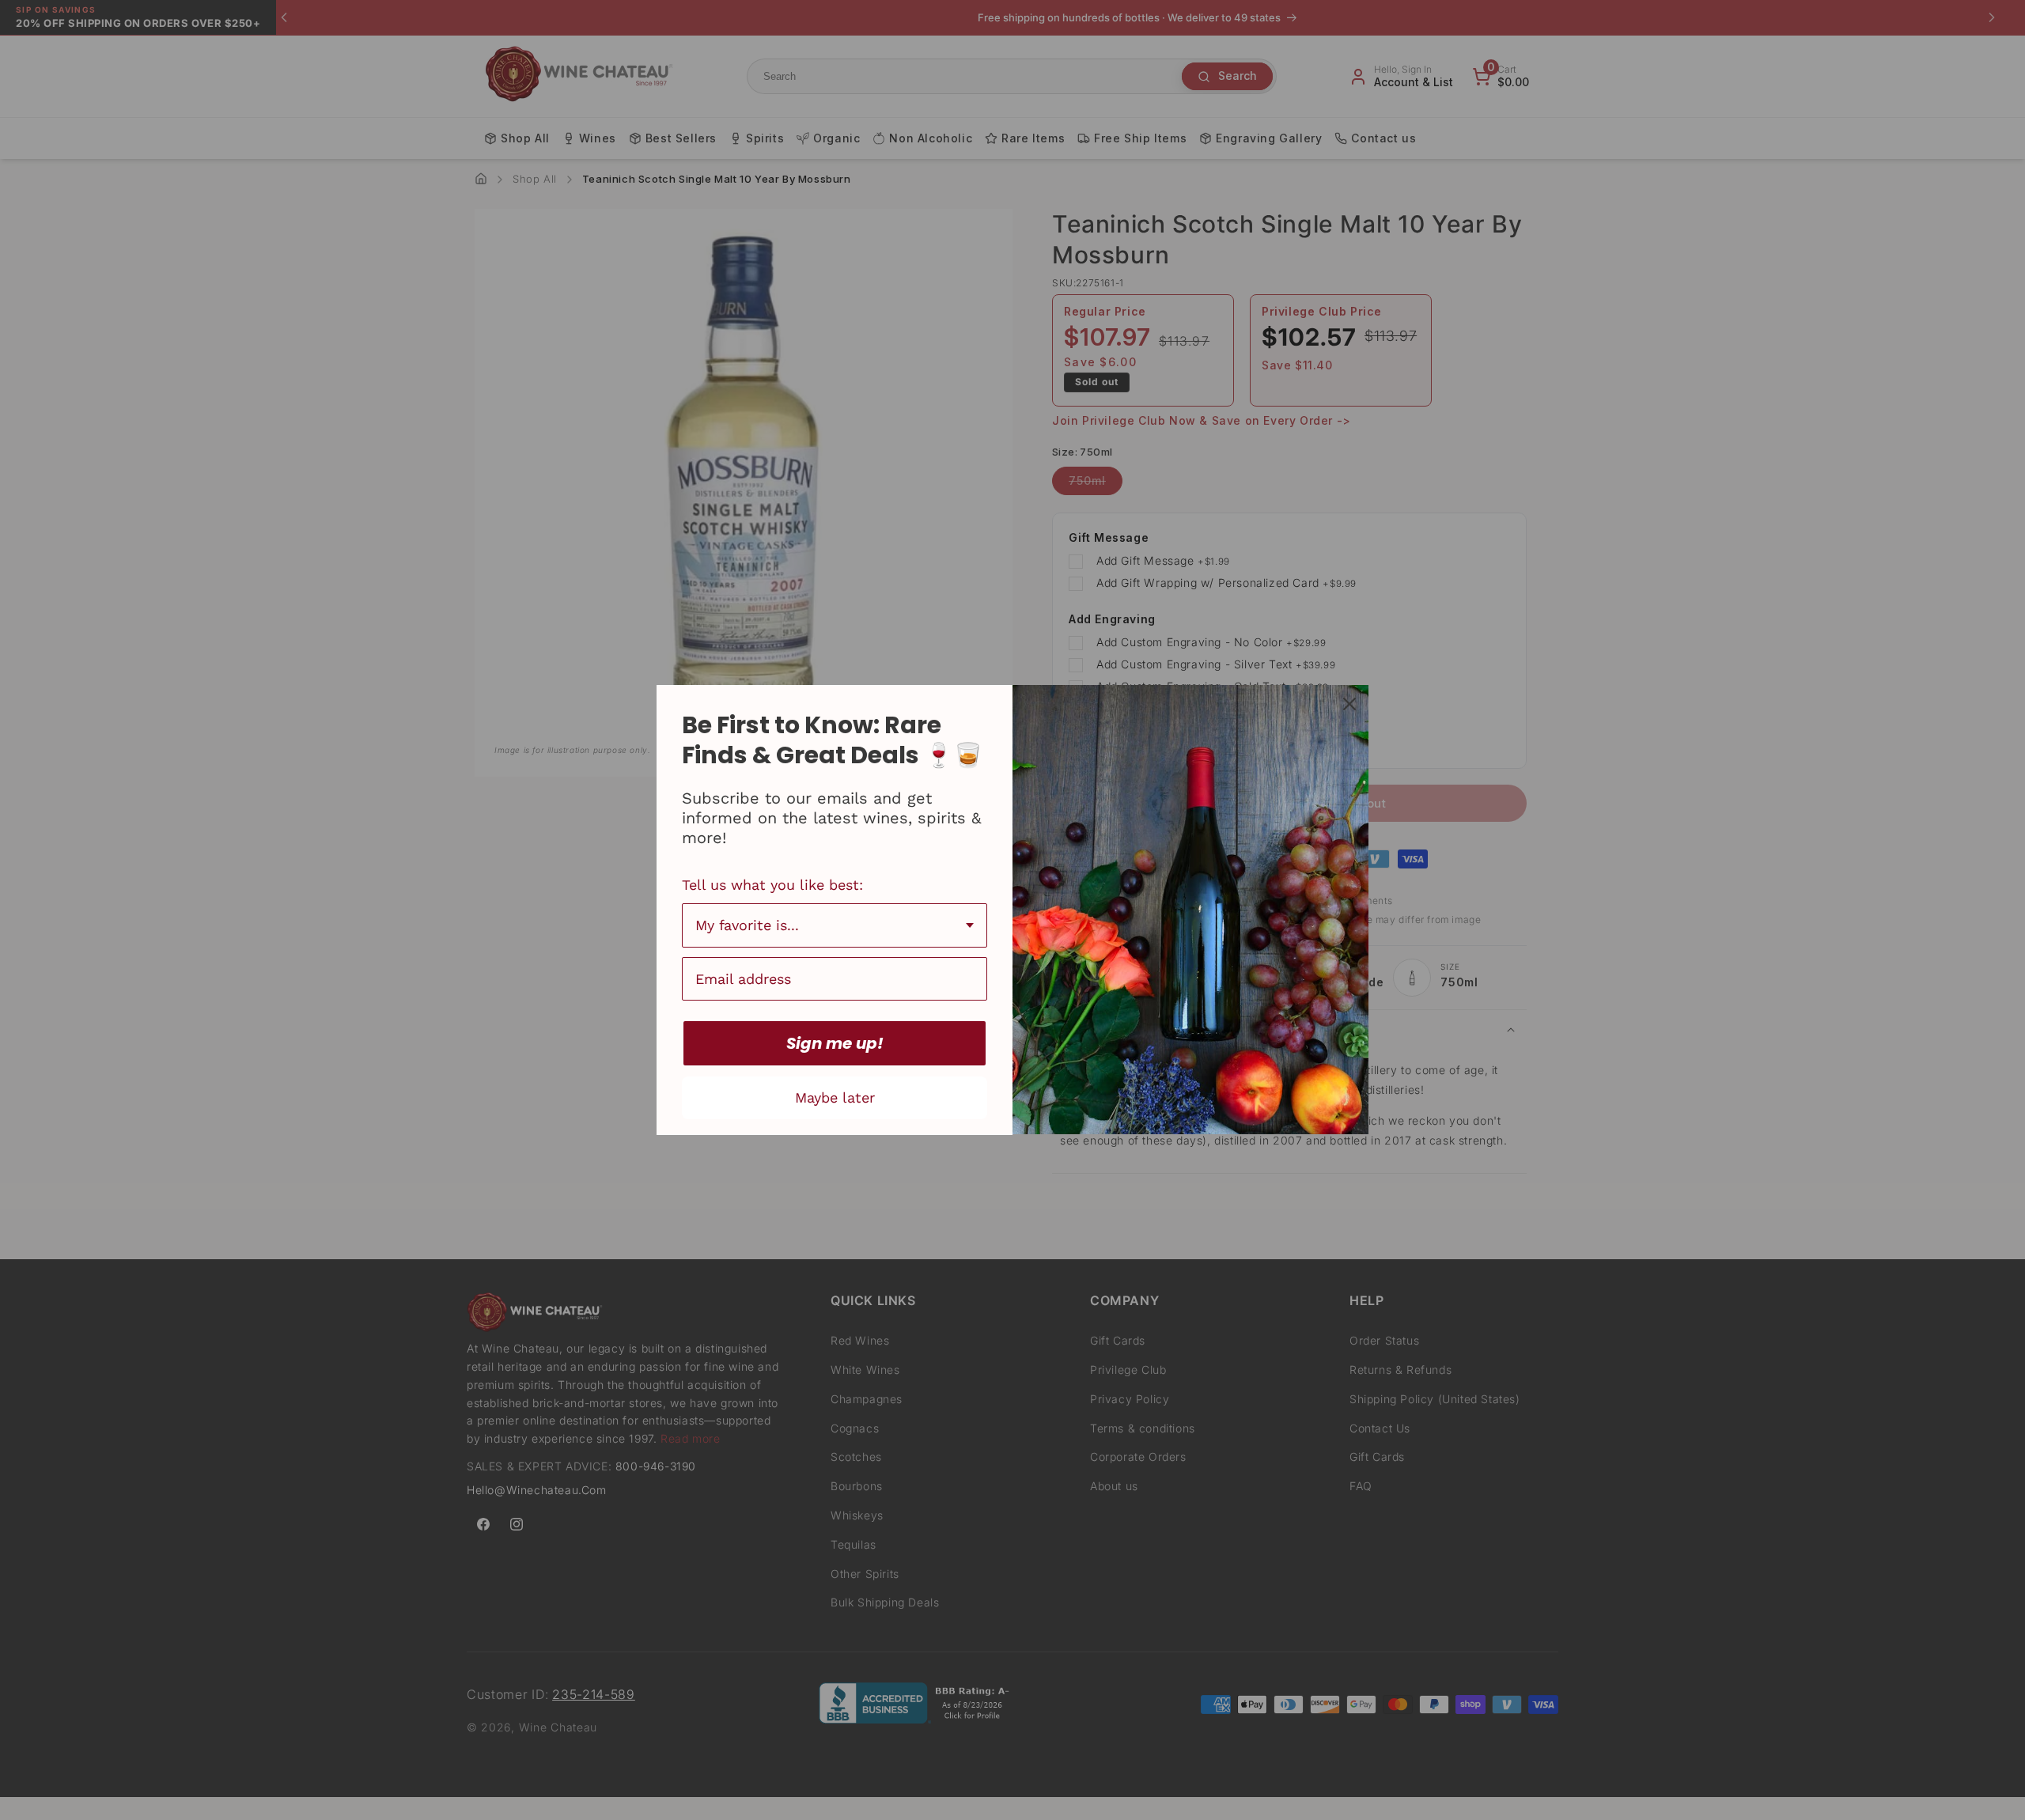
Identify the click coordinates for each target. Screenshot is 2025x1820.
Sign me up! (835, 1043)
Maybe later (835, 1097)
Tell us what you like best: (772, 885)
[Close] (1349, 704)
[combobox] (835, 925)
